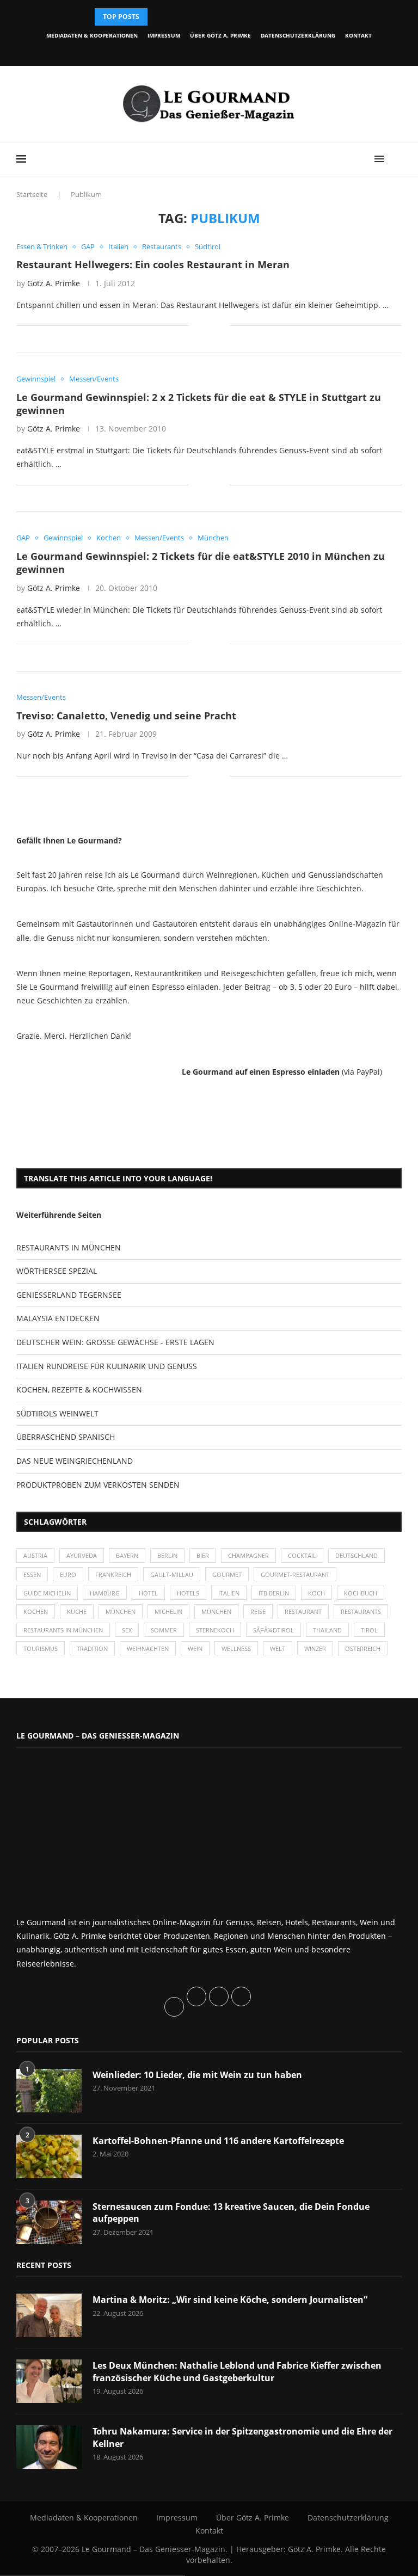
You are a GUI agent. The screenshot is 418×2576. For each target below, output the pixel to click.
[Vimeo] (242, 51)
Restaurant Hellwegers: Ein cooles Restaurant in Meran (153, 264)
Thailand (327, 1630)
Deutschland (356, 1555)
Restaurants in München (63, 1630)
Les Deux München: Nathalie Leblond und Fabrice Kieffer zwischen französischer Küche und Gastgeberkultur (237, 2371)
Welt (278, 1648)
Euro (68, 1574)
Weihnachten (148, 1648)
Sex (127, 1630)
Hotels (188, 1593)
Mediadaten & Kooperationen (92, 35)
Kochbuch (361, 1593)
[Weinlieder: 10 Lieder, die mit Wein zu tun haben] (49, 2091)
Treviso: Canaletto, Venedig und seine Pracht (126, 716)
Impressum (164, 35)
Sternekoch (215, 1630)
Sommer (164, 1630)
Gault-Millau (172, 1574)
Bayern (127, 1555)
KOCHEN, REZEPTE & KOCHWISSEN (79, 1389)
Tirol (369, 1630)
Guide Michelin (47, 1593)
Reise (258, 1611)
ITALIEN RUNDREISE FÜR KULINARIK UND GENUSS (107, 1366)
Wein (195, 1648)
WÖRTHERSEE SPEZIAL (57, 1271)
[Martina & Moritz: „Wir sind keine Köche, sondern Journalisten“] (49, 2315)
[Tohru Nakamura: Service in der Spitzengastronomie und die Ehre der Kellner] (49, 2447)
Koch (316, 1593)
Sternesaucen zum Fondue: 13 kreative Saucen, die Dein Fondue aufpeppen (231, 2213)
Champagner (248, 1555)
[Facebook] (167, 51)
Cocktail (302, 1555)
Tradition (92, 1648)
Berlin (167, 1555)
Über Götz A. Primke (220, 35)
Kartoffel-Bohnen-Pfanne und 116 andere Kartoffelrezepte (218, 2141)
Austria (35, 1555)
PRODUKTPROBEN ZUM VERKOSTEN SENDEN (98, 1485)
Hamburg (105, 1593)
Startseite (32, 194)
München (121, 1611)
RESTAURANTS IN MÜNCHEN (69, 1247)
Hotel (148, 1593)
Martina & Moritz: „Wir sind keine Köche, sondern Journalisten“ (230, 2300)
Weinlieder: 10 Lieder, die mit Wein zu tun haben (197, 2075)
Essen (32, 1574)
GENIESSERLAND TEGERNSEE (69, 1295)
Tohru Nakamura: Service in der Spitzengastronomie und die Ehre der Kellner (242, 2437)
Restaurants (361, 1611)
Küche (77, 1611)
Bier (203, 1555)
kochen (36, 1611)
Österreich (363, 1648)
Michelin (168, 1611)
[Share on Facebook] (205, 326)
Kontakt (358, 35)
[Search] (396, 159)
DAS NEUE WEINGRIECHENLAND (75, 1461)
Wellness (236, 1648)
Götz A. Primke (54, 283)
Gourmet (227, 1574)
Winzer (315, 1648)
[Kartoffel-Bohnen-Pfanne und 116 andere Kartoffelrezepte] (49, 2156)
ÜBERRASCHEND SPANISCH (66, 1437)
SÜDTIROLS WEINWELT (57, 1413)
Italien (229, 1593)
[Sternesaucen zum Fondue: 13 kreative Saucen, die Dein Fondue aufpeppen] (49, 2222)
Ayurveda (82, 1555)
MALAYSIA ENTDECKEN (58, 1318)
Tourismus (41, 1648)
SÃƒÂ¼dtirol (273, 1630)
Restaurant (303, 1611)
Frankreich (113, 1574)
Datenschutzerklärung (298, 35)
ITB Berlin (274, 1593)
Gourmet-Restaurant (295, 1574)
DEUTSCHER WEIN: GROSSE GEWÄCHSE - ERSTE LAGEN (115, 1342)
